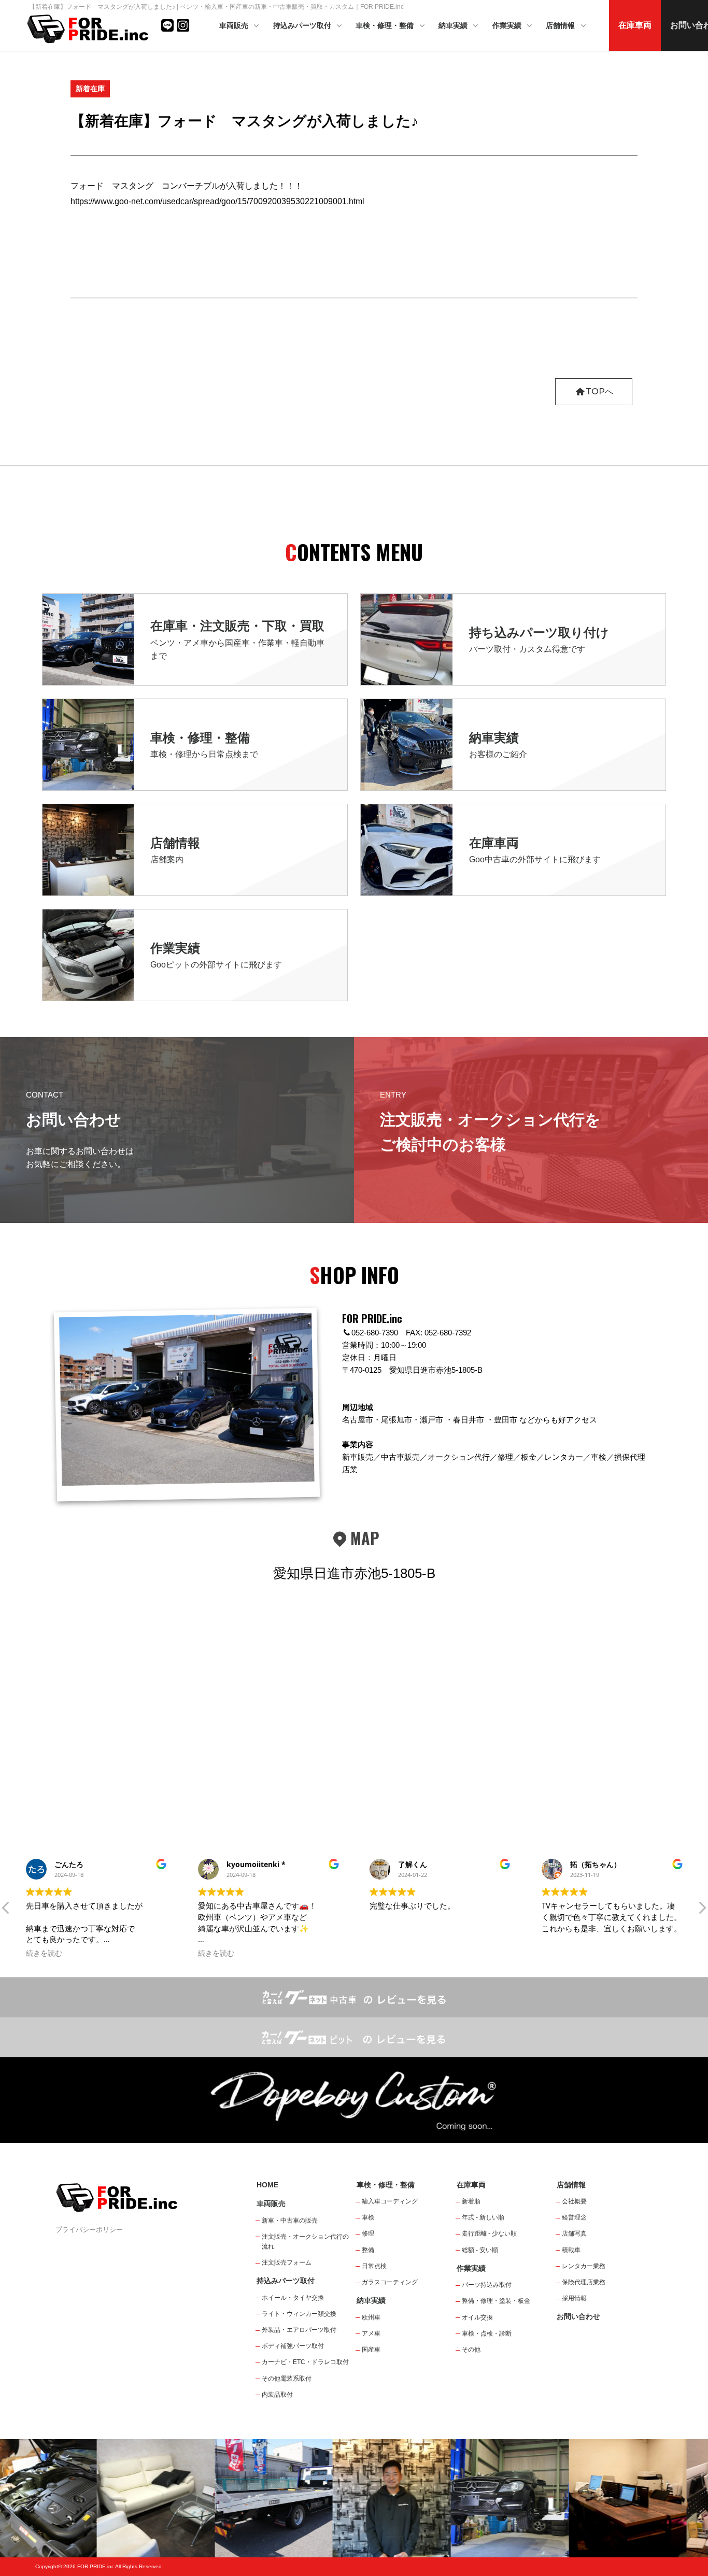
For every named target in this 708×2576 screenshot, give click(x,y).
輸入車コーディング (390, 2201)
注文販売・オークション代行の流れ (305, 2241)
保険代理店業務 (584, 2282)
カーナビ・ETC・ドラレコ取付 (305, 2362)
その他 (471, 2350)
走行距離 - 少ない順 (489, 2233)
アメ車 (371, 2333)
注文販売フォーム (287, 2262)
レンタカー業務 (584, 2266)
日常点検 (374, 2266)
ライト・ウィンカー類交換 (299, 2314)
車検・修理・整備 (386, 25)
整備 (368, 2250)
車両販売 (235, 25)
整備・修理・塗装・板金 (496, 2301)
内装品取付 (277, 2395)
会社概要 (574, 2201)
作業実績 (508, 25)
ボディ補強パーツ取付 (293, 2346)
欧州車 (371, 2317)
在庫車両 (635, 25)
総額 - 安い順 (480, 2250)
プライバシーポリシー (89, 2230)
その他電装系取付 (287, 2379)
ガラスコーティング (390, 2282)
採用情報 (574, 2298)
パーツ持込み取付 (487, 2285)
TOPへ (599, 392)
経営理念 (574, 2217)
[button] (6, 1911)
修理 (368, 2233)
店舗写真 (574, 2233)
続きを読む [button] (44, 1953)
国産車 (371, 2350)
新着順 (471, 2201)
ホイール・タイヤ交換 (293, 2298)
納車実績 (454, 25)
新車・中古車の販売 (290, 2221)
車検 (368, 2217)
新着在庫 (90, 89)
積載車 (571, 2250)
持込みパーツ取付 (303, 25)
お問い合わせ (578, 2316)
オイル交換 (477, 2317)
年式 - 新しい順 (483, 2217)
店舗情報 (561, 25)
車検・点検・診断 (487, 2333)
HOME (267, 2185)
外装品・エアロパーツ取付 (299, 2330)
